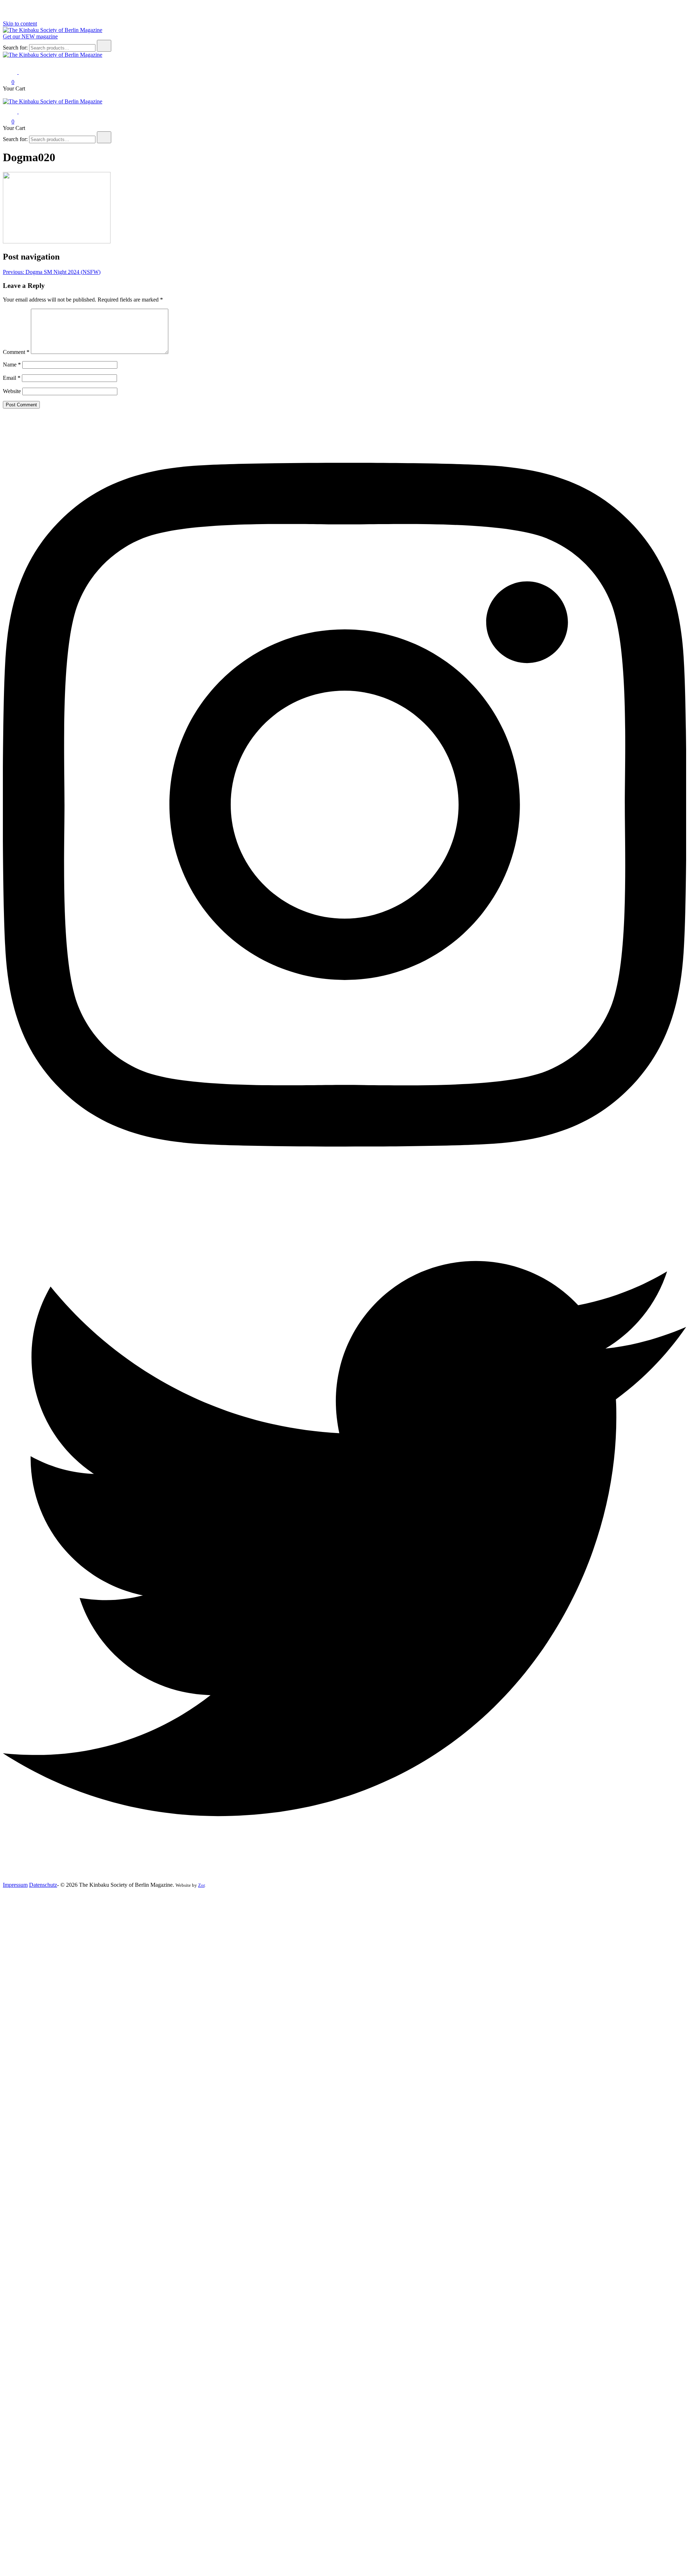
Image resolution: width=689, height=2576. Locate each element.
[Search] (104, 46)
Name (12, 365)
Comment (16, 352)
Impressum (15, 1885)
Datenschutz (43, 1885)
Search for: (15, 48)
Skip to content (20, 24)
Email (12, 378)
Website (12, 391)
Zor (201, 1885)
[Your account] (23, 72)
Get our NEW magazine (30, 36)
